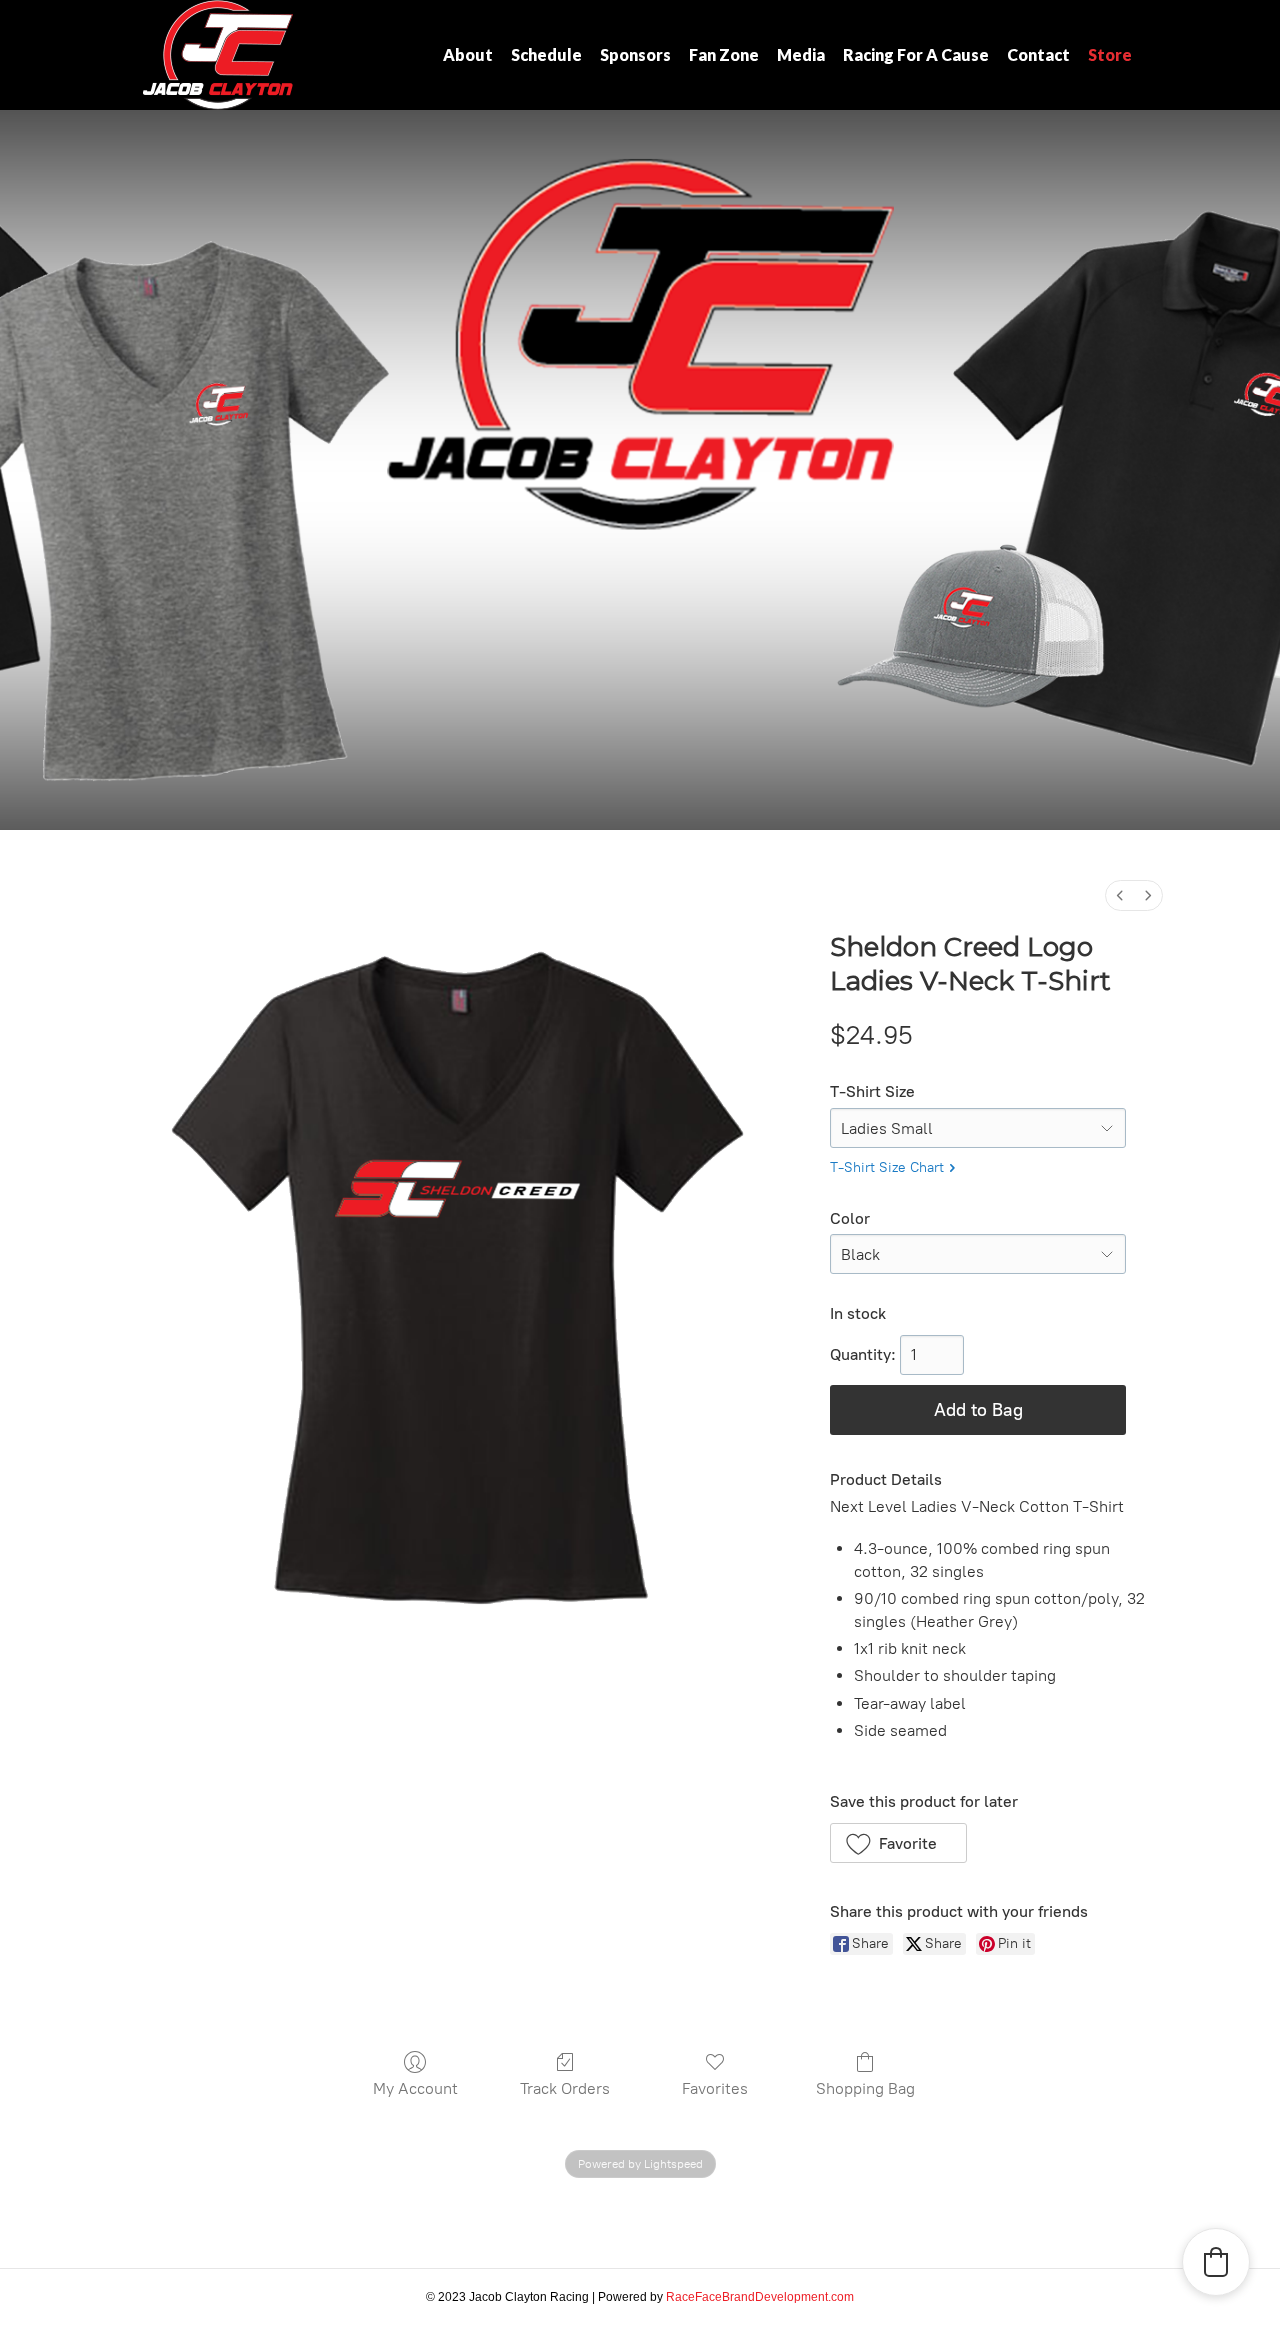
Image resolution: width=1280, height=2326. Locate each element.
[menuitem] (1120, 895)
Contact (1038, 54)
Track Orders (565, 2088)
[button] (898, 1843)
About (468, 54)
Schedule (546, 54)
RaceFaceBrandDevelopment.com (760, 2297)
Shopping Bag (865, 2088)
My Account (415, 2088)
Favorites (715, 2088)
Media (801, 54)
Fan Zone (724, 54)
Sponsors (635, 54)
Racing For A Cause (916, 54)
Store (1110, 54)
